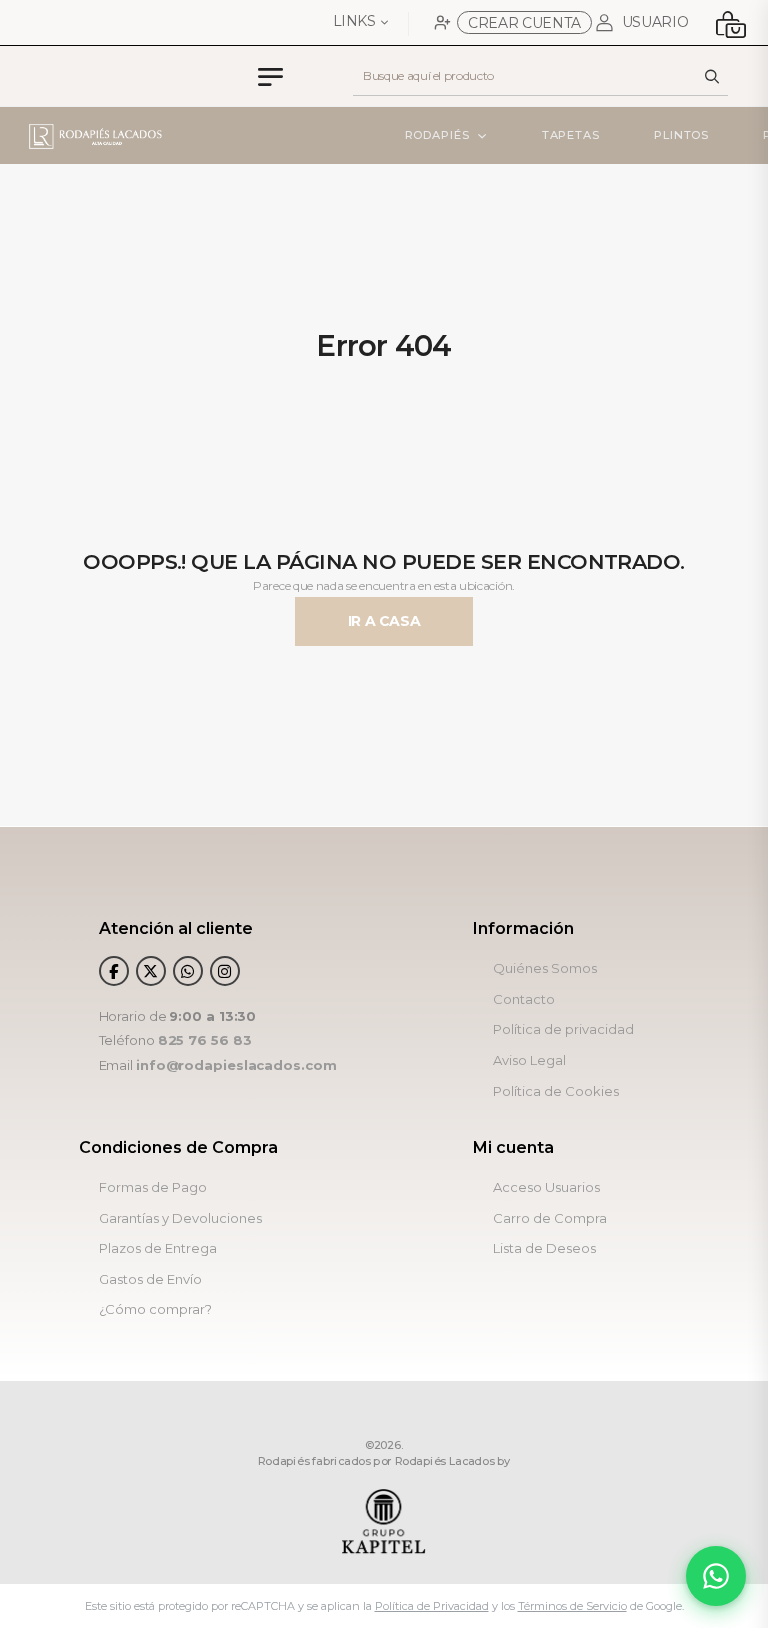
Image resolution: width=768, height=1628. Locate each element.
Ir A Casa (384, 621)
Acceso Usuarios (546, 1187)
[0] (730, 22)
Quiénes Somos (545, 968)
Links (354, 21)
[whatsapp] (188, 971)
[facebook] (114, 971)
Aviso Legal (529, 1060)
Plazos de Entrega (158, 1248)
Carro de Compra (550, 1218)
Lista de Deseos (544, 1248)
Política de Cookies (556, 1091)
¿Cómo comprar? (155, 1309)
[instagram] (225, 971)
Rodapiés (437, 135)
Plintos (681, 135)
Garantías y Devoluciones (180, 1218)
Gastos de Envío (150, 1279)
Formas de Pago (153, 1187)
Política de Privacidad (432, 1606)
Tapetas (571, 135)
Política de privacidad (563, 1029)
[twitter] (151, 971)
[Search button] (711, 76)
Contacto (524, 999)
